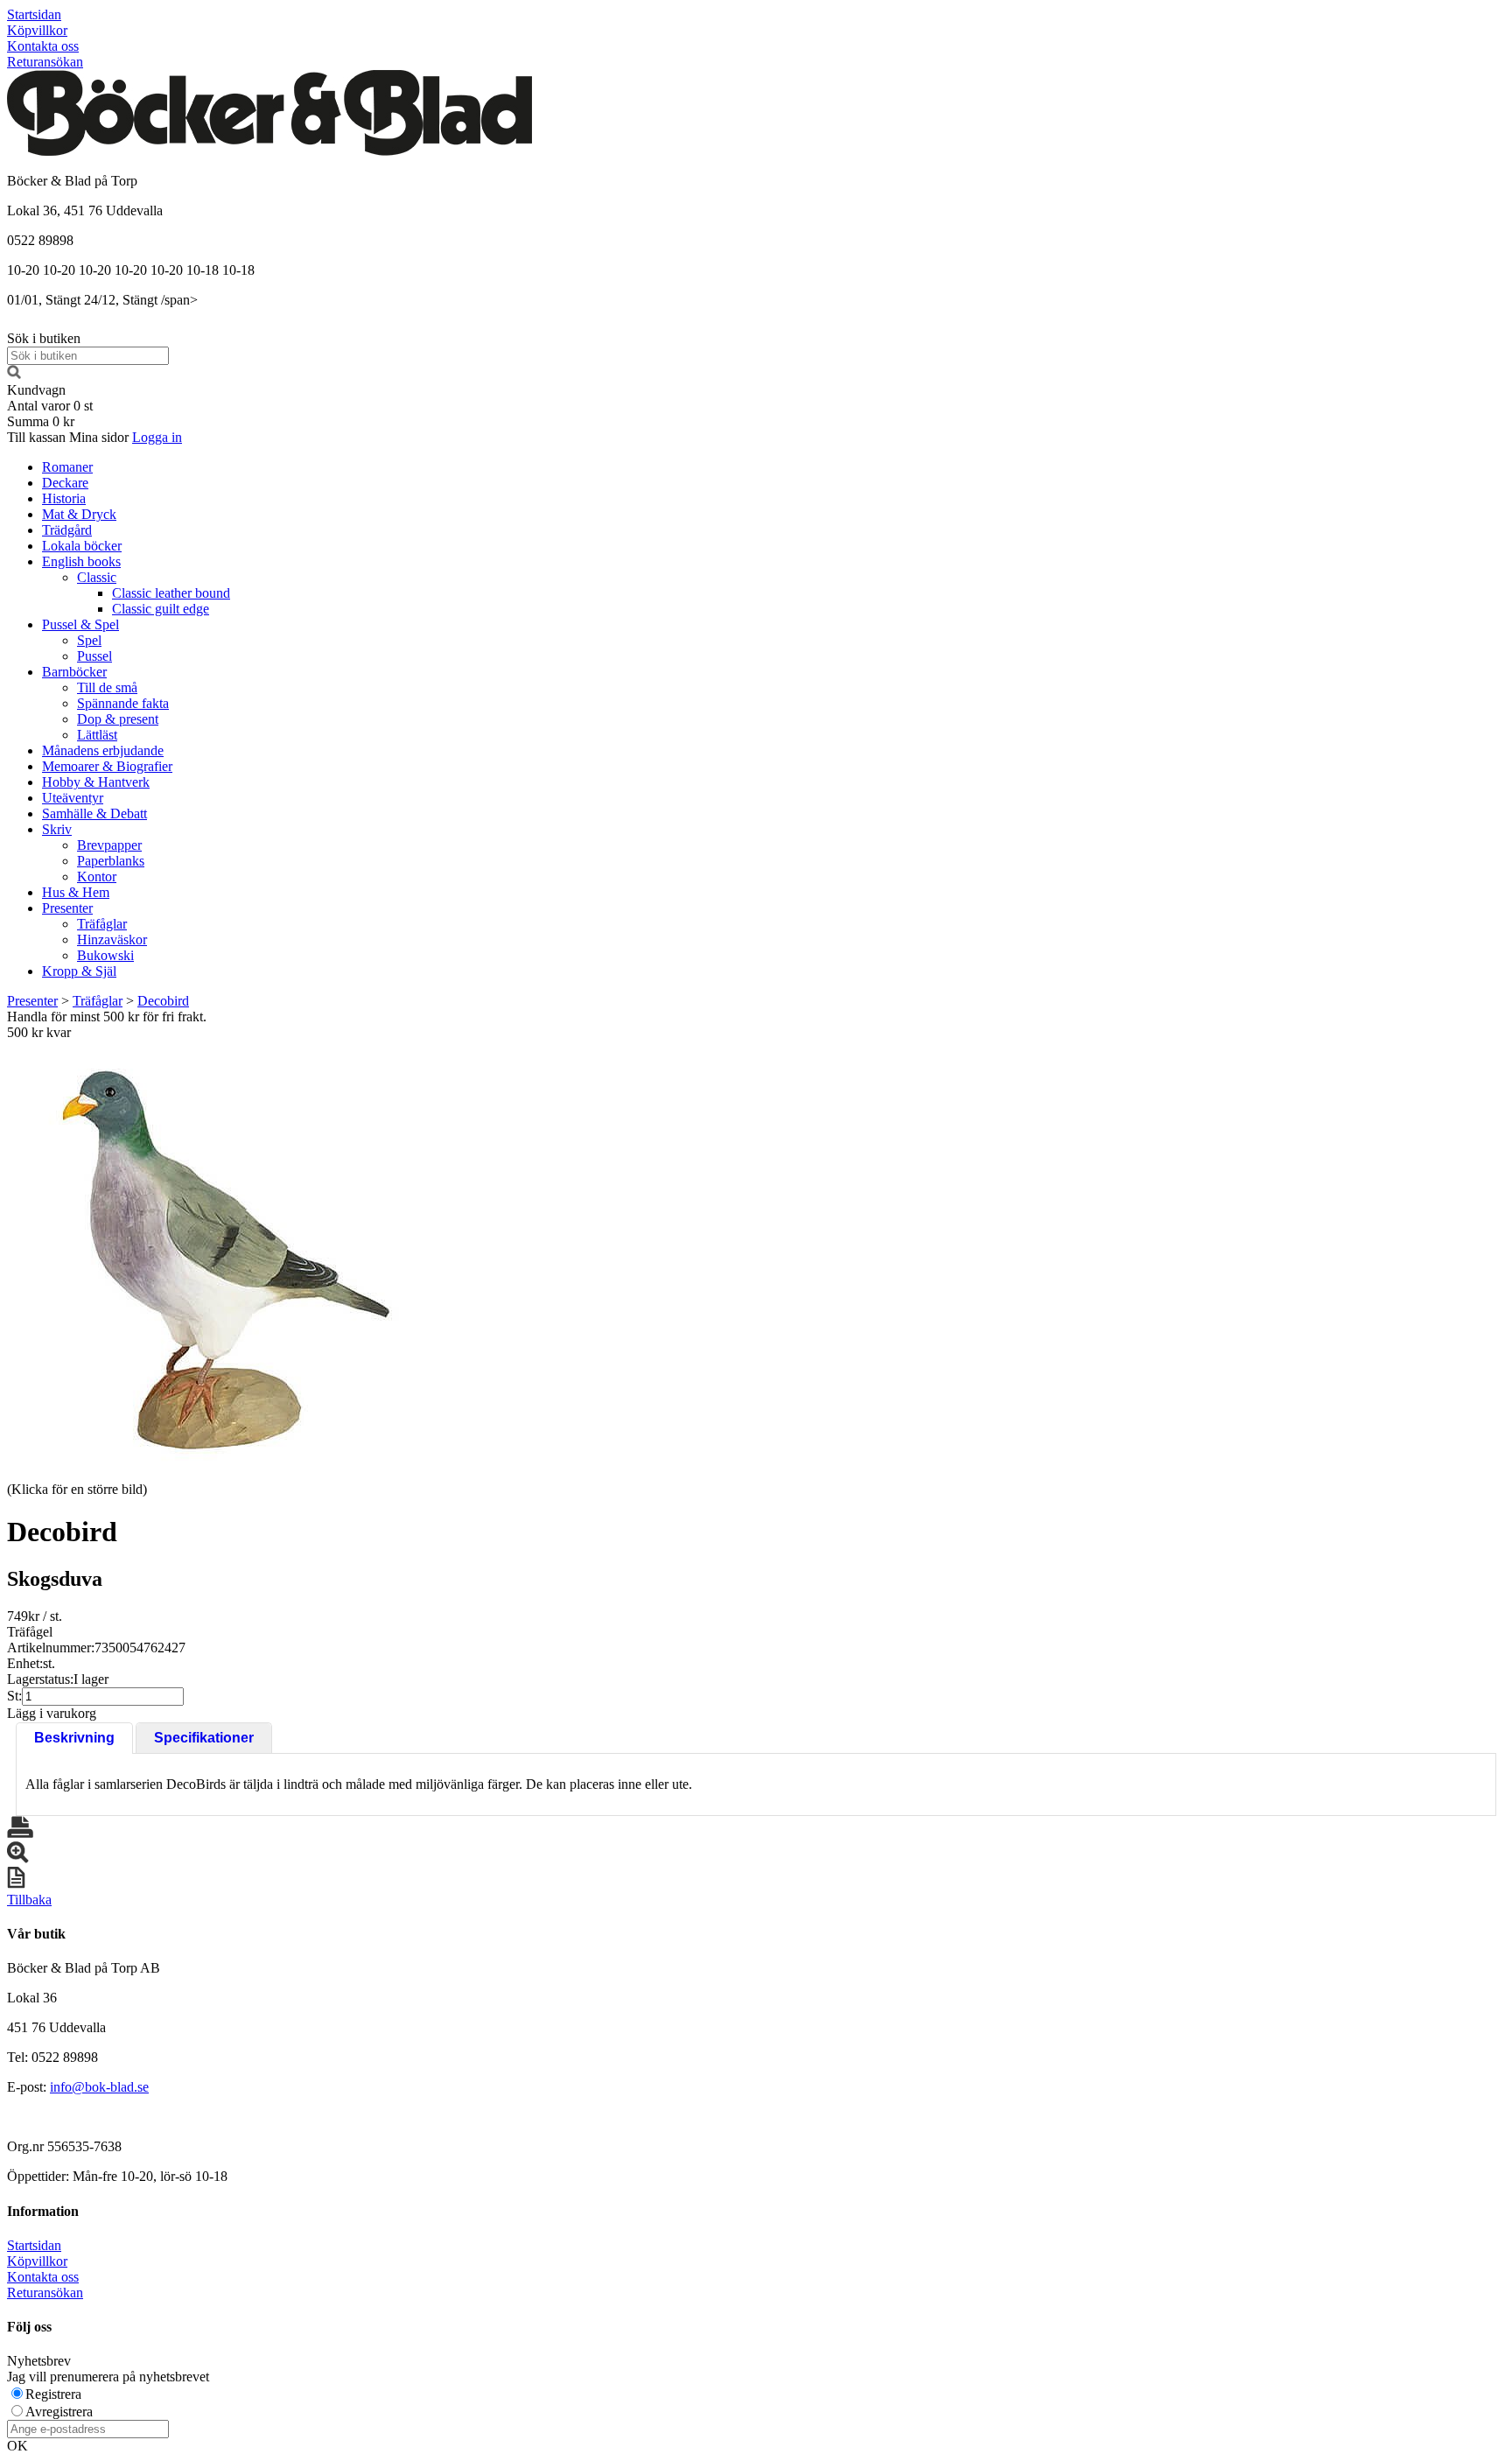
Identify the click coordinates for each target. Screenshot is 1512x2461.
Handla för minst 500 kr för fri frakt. (107, 1024)
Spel (89, 640)
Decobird (163, 1001)
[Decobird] (226, 1259)
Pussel (94, 656)
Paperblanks (111, 861)
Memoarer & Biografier (107, 766)
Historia (64, 498)
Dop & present (118, 719)
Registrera (53, 2394)
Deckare (65, 483)
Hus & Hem (76, 892)
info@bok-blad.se (99, 2087)
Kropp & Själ (79, 971)
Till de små (107, 687)
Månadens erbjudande (103, 750)
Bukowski (105, 955)
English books (81, 561)
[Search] (14, 374)
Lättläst (97, 735)
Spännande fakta (123, 703)
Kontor (97, 876)
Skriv (57, 829)
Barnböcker (74, 672)
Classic (97, 577)
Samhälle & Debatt (94, 813)
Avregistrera (59, 2412)
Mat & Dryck (79, 514)
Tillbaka (29, 1900)
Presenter (67, 908)
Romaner (67, 467)
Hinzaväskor (112, 940)
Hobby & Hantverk (96, 782)
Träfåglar (102, 924)
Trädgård (67, 530)
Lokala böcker (82, 546)
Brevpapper (109, 845)
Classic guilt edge (161, 609)
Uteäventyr (73, 798)
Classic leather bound (171, 593)
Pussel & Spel (80, 624)
